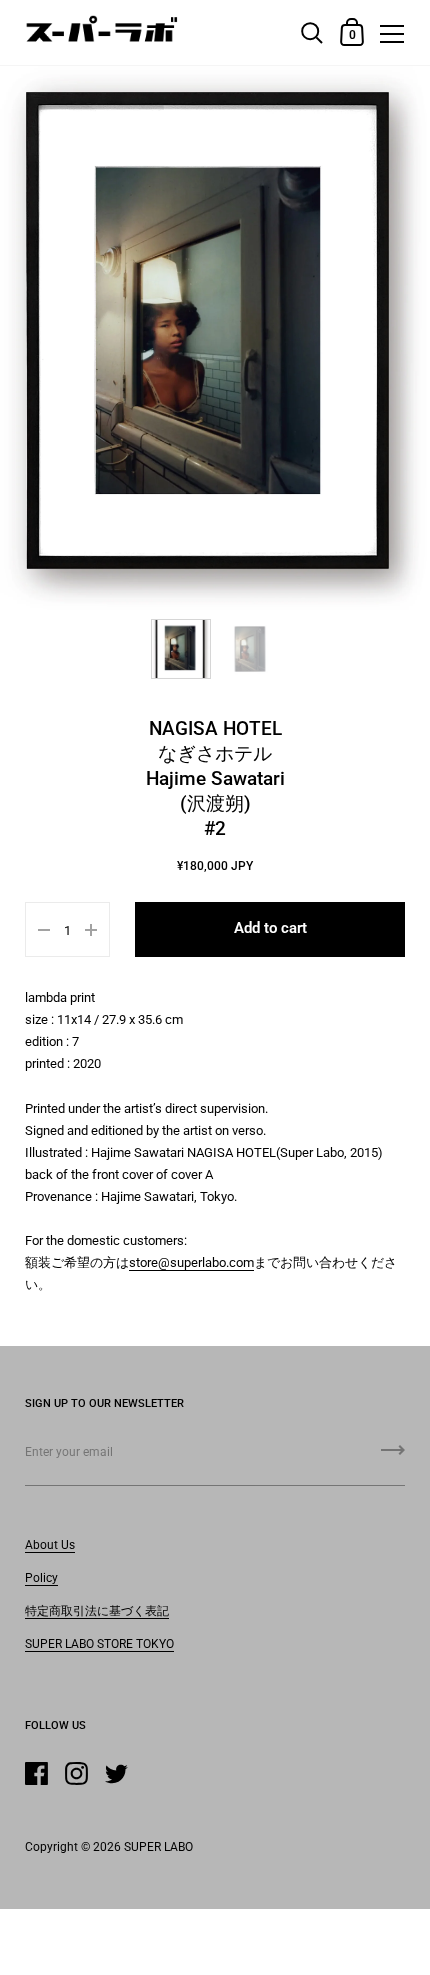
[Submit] (393, 1946)
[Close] (400, 1810)
